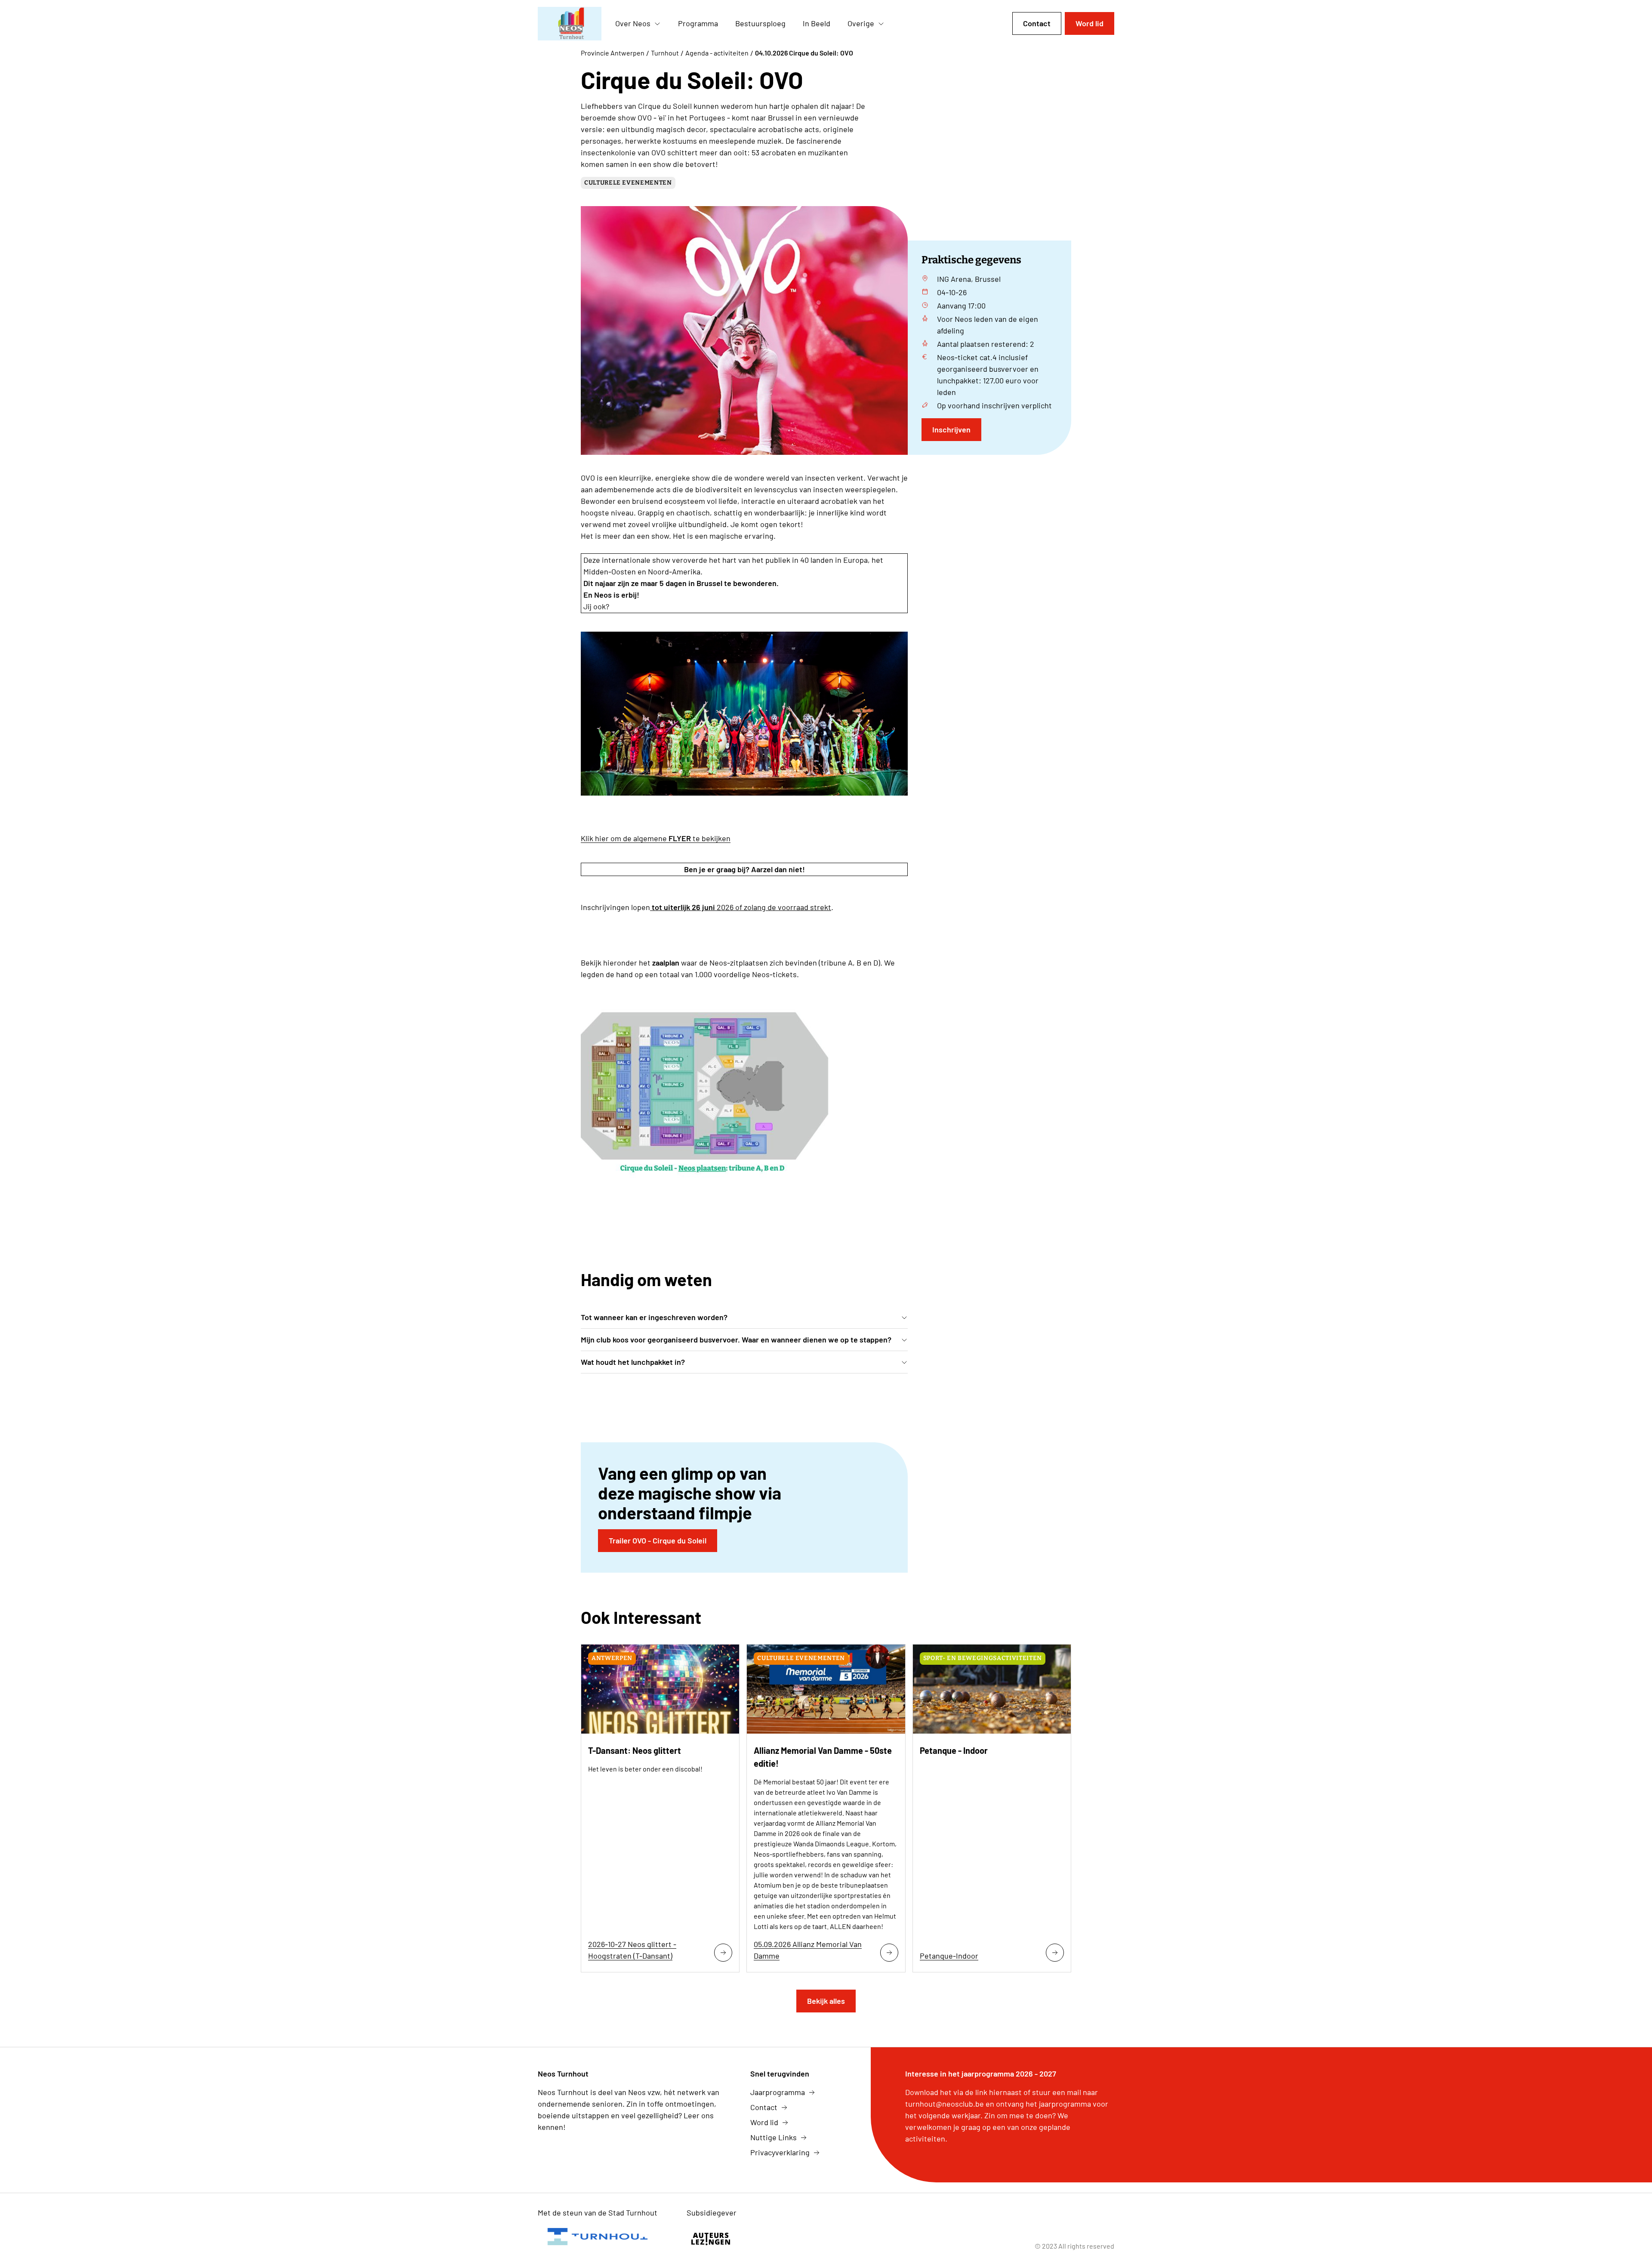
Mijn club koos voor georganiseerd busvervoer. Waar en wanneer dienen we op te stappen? (736, 1339)
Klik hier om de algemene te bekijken (656, 838)
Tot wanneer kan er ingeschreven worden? (654, 1317)
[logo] (570, 24)
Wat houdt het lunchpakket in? (633, 1362)
